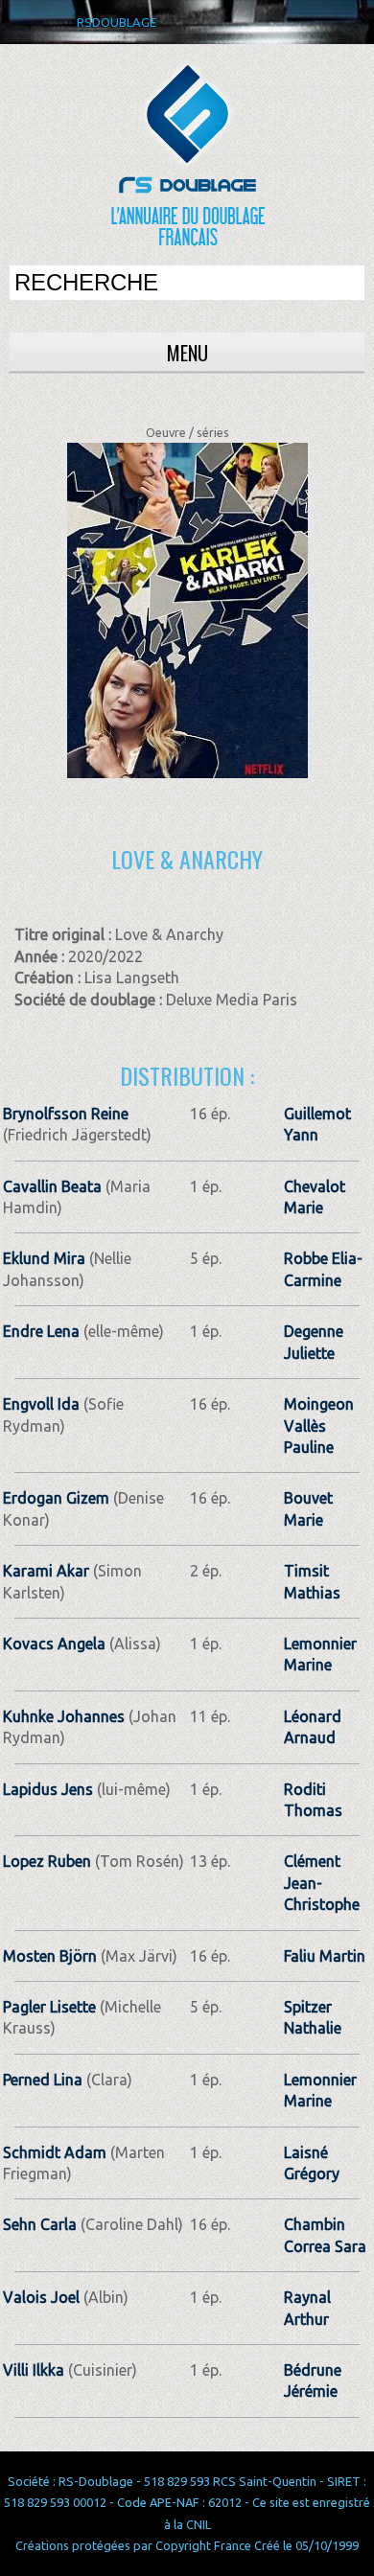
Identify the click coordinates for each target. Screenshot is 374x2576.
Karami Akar (46, 1571)
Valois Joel (41, 2297)
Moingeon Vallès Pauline (319, 1426)
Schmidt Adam (55, 2152)
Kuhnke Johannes (64, 1716)
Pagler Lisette (49, 2007)
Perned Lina (43, 2080)
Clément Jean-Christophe (322, 1883)
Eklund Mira (44, 1258)
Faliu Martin (325, 1956)
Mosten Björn (50, 1956)
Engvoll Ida (41, 1404)
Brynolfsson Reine (66, 1114)
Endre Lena (41, 1331)
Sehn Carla (40, 2224)
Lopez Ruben (47, 1861)
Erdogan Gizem (56, 1498)
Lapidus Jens (48, 1789)
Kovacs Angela (54, 1644)
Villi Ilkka (34, 2370)
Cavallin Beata (52, 1186)
